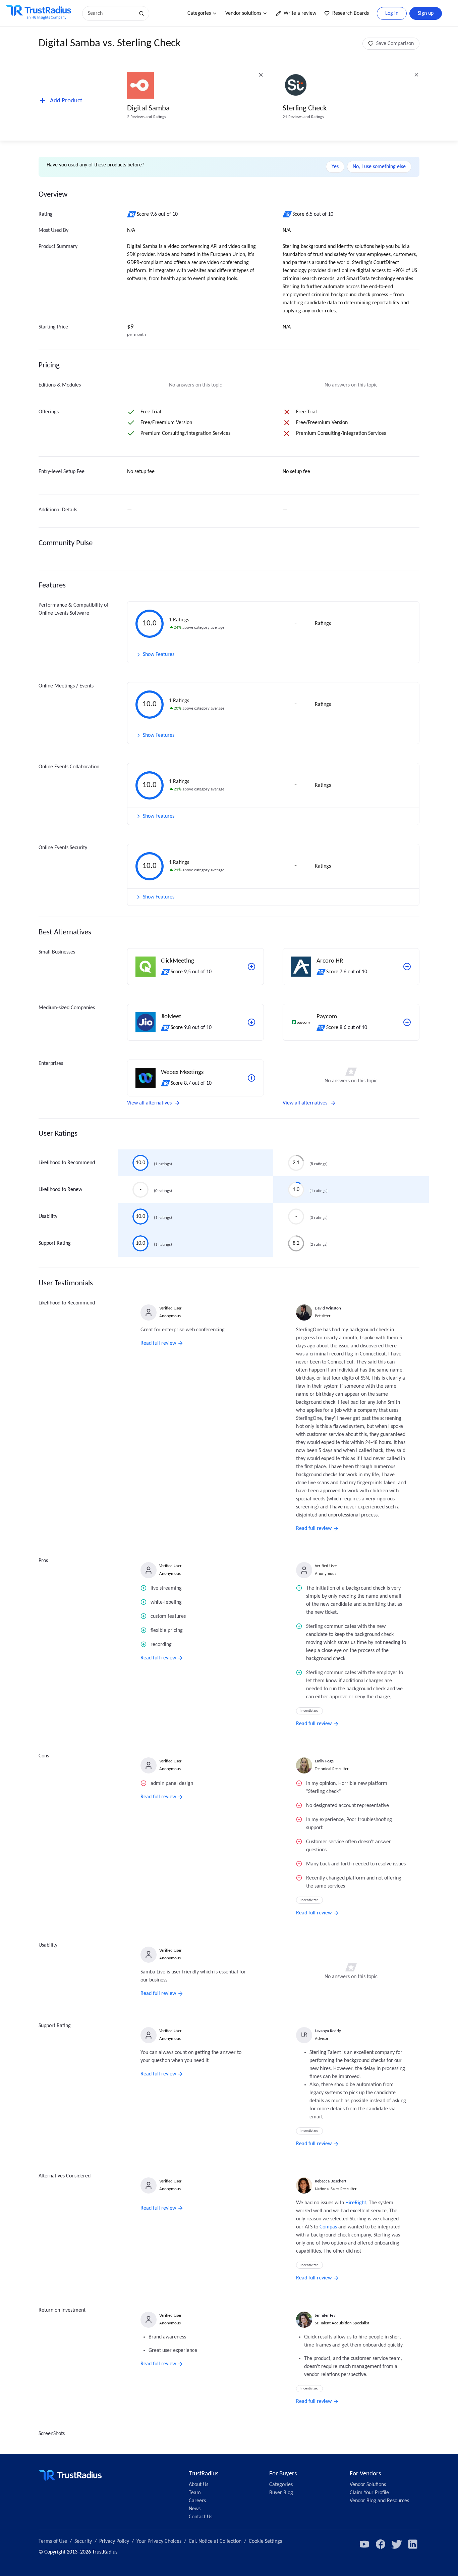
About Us (198, 2485)
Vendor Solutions (368, 2485)
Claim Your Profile (369, 2493)
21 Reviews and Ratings (303, 117)
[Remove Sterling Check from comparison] (416, 75)
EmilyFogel (325, 1761)
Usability (48, 1217)
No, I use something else (379, 167)
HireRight (356, 2203)
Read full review (158, 1343)
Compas (328, 2227)
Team (195, 2493)
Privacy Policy (114, 2541)
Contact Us (201, 2517)
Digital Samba (148, 109)
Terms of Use (53, 2541)
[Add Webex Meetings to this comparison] (251, 1078)
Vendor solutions (243, 13)
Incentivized (309, 1711)
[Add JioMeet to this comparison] (251, 1022)
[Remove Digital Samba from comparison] (261, 75)
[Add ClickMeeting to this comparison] (251, 967)
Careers (197, 2501)
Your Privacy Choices (159, 2541)
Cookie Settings (265, 2541)
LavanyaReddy (328, 2031)
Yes (335, 167)
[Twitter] (397, 2544)
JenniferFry (325, 2315)
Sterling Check (305, 109)
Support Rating (55, 1243)
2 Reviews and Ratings (147, 117)
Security (83, 2541)
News (195, 2509)
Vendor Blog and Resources (379, 2501)
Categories (199, 13)
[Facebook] (381, 2544)
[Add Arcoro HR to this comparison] (407, 967)
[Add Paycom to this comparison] (407, 1022)
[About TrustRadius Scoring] (132, 214)
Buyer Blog (281, 2493)
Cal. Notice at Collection (215, 2541)
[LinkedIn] (413, 2544)
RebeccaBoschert (331, 2181)
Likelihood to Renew (60, 1190)
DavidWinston (328, 1308)
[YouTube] (364, 2544)
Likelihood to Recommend (67, 1163)
